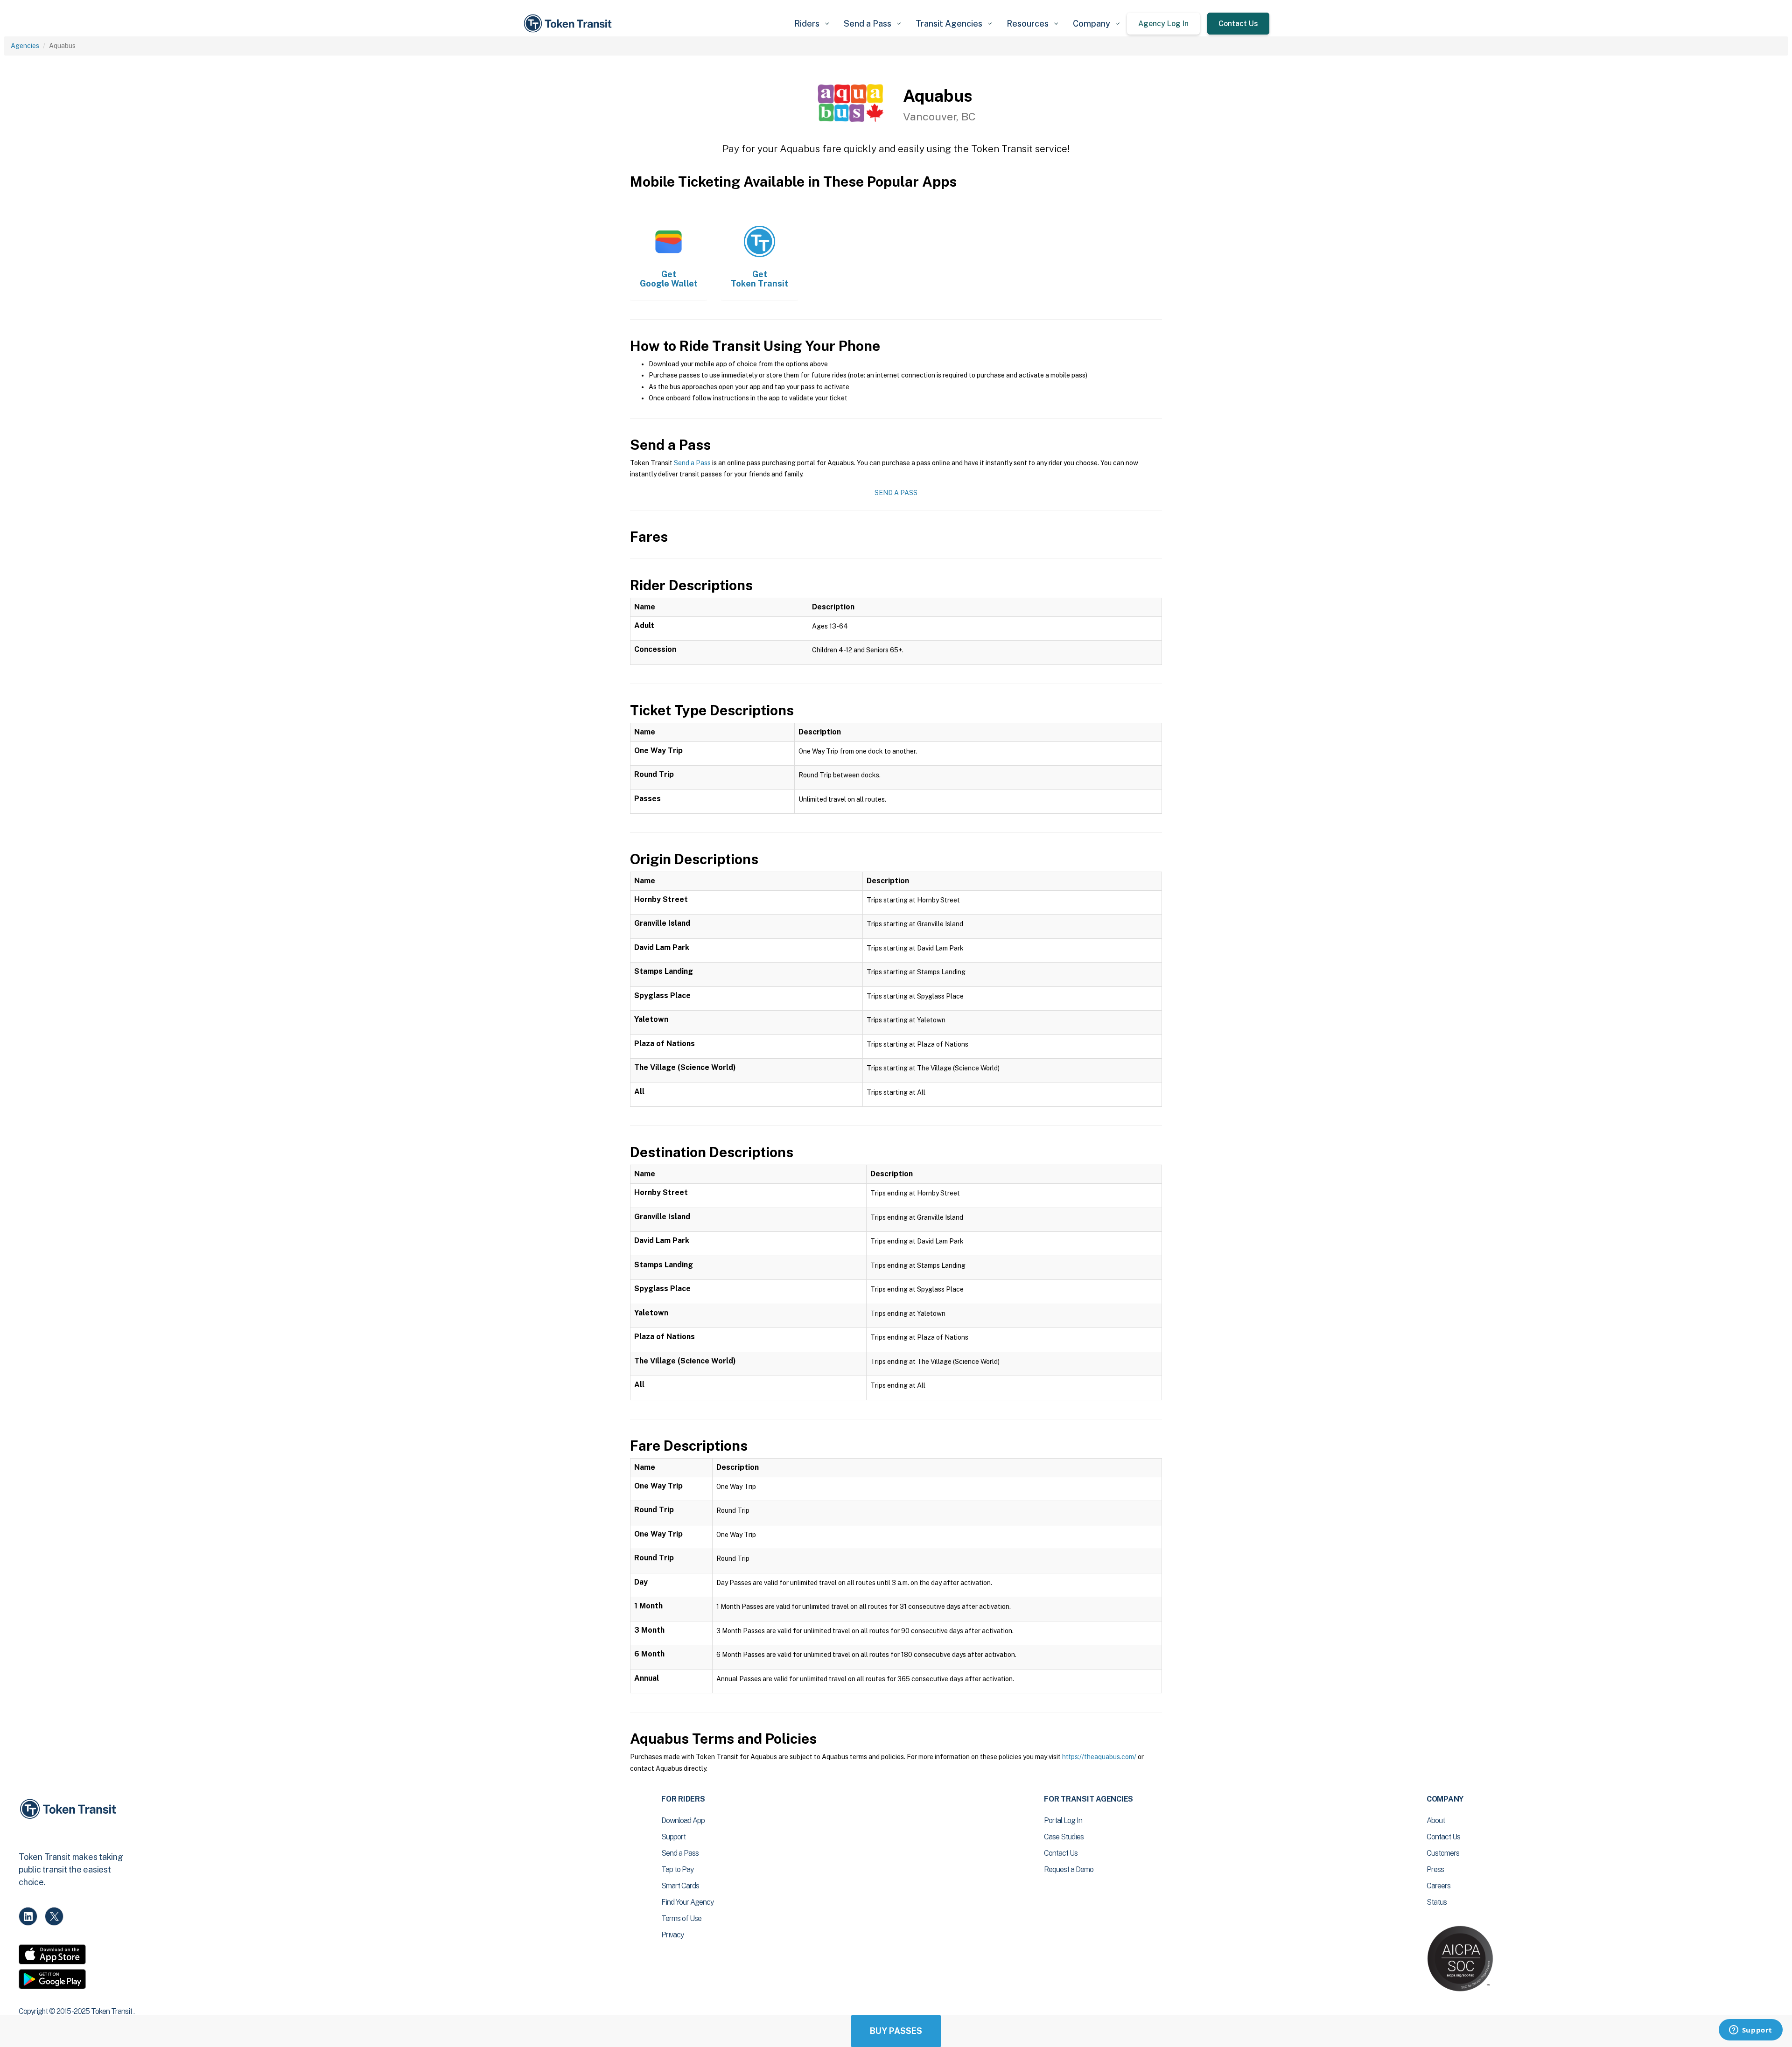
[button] (812, 24)
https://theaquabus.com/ (1099, 1757)
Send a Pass (692, 463)
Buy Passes (896, 2031)
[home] (569, 24)
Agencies (25, 46)
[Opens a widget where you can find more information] (1750, 2031)
